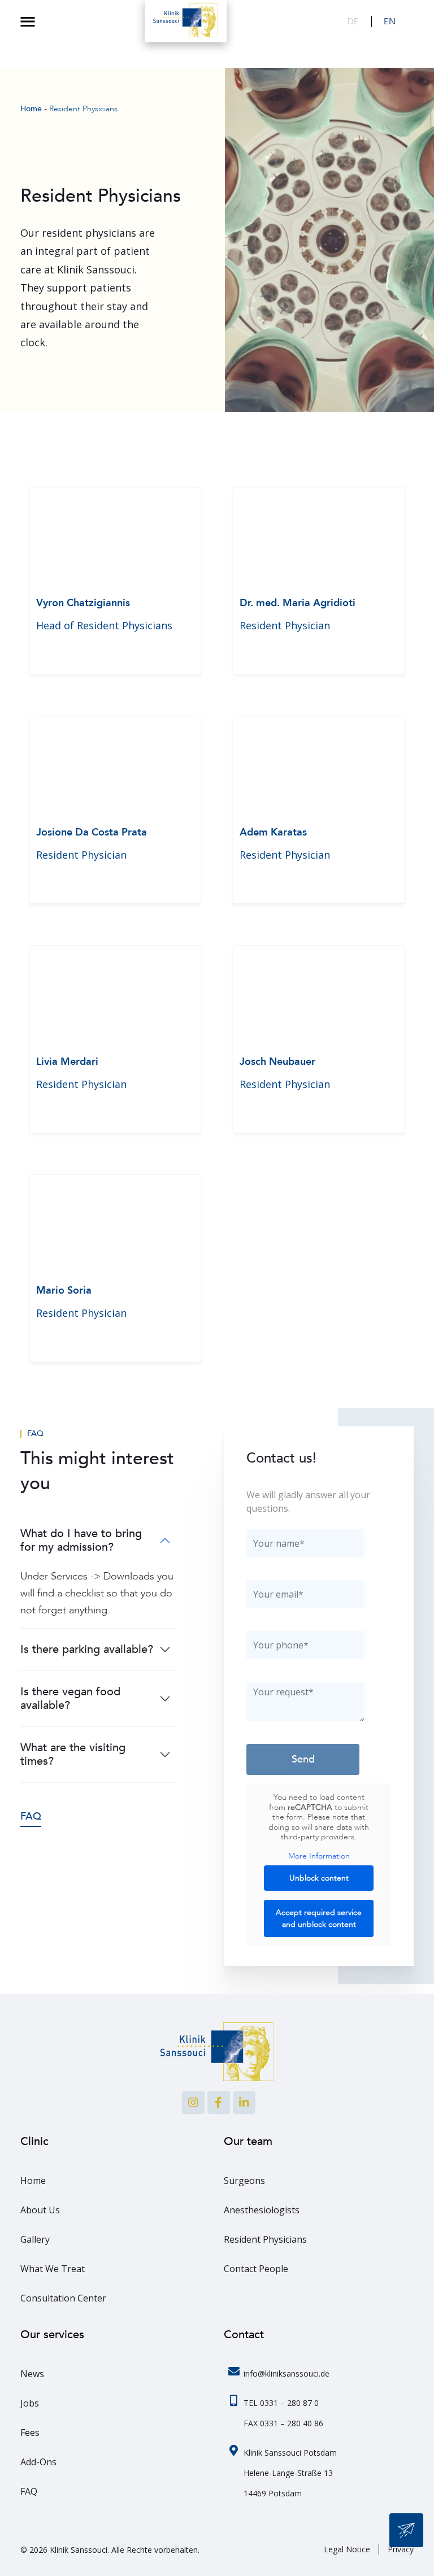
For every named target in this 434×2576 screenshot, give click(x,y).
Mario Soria (64, 1291)
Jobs (30, 2403)
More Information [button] (319, 1856)
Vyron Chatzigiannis (83, 603)
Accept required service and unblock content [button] (319, 1918)
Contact (244, 2334)
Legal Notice (347, 2549)
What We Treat (53, 2269)
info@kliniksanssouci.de (287, 2373)
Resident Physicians (265, 2239)
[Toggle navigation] (28, 21)
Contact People (256, 2269)
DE (353, 21)
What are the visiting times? (73, 1754)
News (32, 2374)
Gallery (35, 2239)
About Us (40, 2210)
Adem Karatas (273, 832)
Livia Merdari (67, 1062)
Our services (52, 2334)
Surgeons (244, 2181)
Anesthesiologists (262, 2210)
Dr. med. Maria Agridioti (298, 603)
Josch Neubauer (277, 1062)
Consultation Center (63, 2298)
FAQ (35, 1434)
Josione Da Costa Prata (92, 832)
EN (390, 21)
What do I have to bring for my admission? (81, 1540)
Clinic (34, 2141)
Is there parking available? (87, 1649)
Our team (248, 2141)
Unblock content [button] (319, 1878)
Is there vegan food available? (70, 1698)
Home (33, 2181)
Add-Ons (38, 2462)
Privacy (401, 2549)
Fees (30, 2433)
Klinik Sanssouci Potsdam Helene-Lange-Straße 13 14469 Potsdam (290, 2473)
